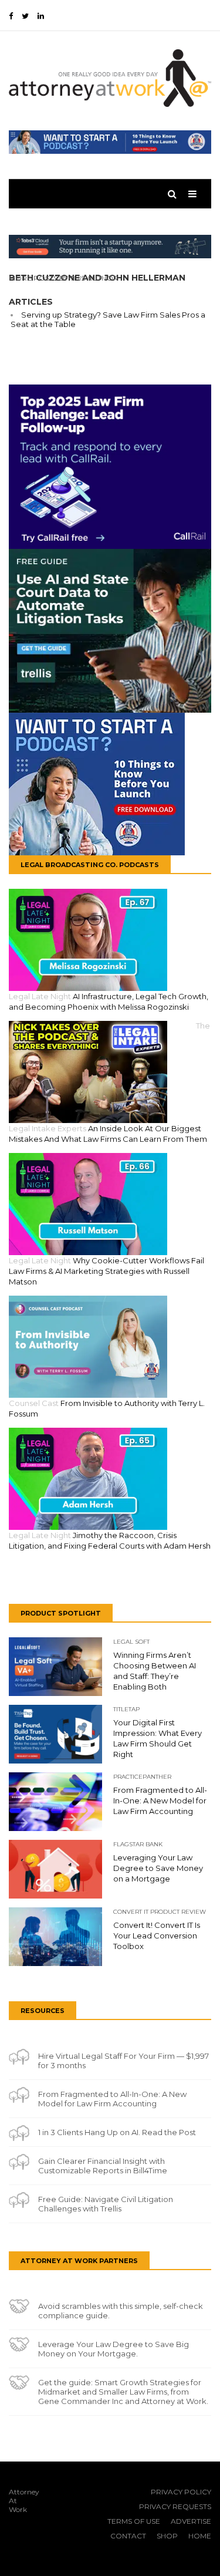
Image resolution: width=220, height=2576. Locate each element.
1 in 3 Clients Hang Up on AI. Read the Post (117, 2132)
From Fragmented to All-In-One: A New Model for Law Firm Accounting (112, 2099)
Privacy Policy (181, 2492)
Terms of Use (134, 2521)
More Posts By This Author (64, 278)
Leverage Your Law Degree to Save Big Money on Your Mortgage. (114, 2349)
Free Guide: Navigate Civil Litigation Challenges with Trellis (106, 2204)
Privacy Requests (175, 2506)
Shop (167, 2536)
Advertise (191, 2521)
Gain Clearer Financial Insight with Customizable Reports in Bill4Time (103, 2166)
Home (200, 2536)
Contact (128, 2536)
